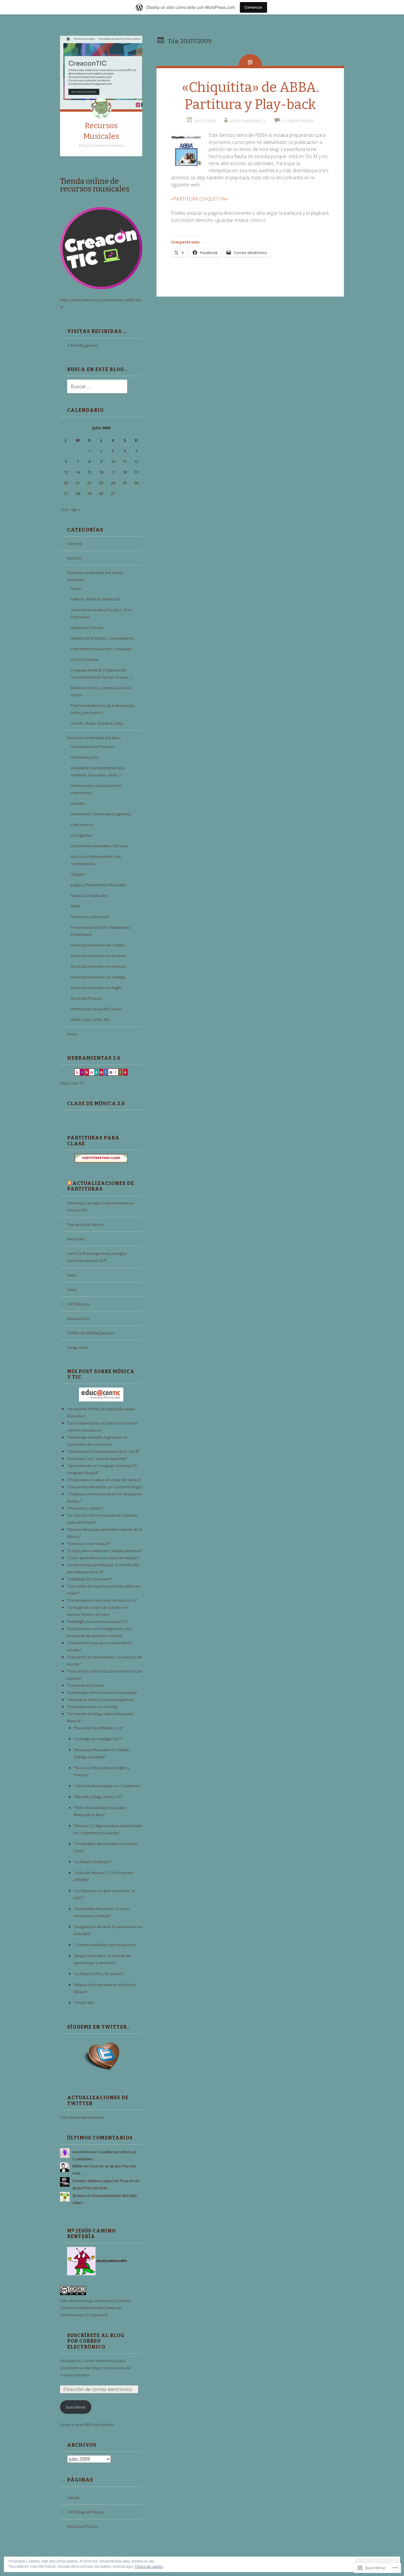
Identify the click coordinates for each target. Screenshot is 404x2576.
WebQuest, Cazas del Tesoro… (98, 1009)
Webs (72, 1034)
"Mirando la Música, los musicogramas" (101, 1700)
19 (136, 472)
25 (125, 483)
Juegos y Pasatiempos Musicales (99, 885)
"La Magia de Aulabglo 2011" (98, 1739)
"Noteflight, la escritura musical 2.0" (97, 1622)
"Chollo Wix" (84, 2003)
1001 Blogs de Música (86, 2512)
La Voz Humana (84, 659)
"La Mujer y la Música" (93, 1862)
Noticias (74, 558)
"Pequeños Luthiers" (85, 1508)
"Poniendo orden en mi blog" (92, 1707)
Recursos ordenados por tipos (94, 738)
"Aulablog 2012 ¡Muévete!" (90, 1579)
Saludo (73, 2497)
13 (66, 472)
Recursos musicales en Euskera (98, 956)
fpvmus (79, 2196)
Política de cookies (149, 2566)
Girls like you (78, 1304)
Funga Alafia (77, 1347)
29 (89, 493)
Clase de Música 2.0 (96, 1104)
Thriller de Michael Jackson (91, 1333)
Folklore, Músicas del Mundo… (97, 599)
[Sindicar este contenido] (69, 1183)
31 (113, 493)
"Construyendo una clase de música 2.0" (102, 1600)
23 (101, 483)
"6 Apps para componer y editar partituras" (104, 1551)
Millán (78, 2166)
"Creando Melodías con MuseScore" (106, 1945)
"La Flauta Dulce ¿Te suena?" (99, 1974)
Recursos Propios (86, 998)
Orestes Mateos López (93, 2181)
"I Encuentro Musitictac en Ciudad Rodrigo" (105, 1487)
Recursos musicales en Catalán (98, 945)
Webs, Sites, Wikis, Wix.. (91, 1019)
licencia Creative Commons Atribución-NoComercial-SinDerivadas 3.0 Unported (96, 2308)
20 (66, 483)
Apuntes (78, 803)
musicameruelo (248, 121)
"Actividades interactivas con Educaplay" (102, 1692)
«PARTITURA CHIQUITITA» (199, 199)
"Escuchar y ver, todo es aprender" (97, 1458)
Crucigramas (81, 835)
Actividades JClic (85, 757)
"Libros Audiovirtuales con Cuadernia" (107, 1786)
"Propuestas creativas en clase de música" (104, 1480)
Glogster (78, 874)
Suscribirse (76, 2407)
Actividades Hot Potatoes (93, 747)
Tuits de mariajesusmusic (82, 2117)
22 (89, 483)
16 (101, 472)
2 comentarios (298, 121)
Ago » (76, 509)
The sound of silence (86, 1224)
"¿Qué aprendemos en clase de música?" (103, 1558)
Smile (72, 1289)
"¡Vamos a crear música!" (88, 1544)
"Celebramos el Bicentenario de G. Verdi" (103, 1451)
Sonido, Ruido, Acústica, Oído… (98, 723)
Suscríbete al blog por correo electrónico (96, 2341)
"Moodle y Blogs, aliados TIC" (98, 1797)
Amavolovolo (78, 1318)
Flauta (76, 588)
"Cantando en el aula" (86, 1685)
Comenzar (253, 7)
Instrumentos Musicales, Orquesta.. (102, 649)
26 (136, 483)
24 (113, 483)
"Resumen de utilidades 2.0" (98, 1728)
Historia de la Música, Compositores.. (103, 638)
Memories (76, 1239)
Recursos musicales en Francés (98, 966)
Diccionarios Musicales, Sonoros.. (100, 846)
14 (78, 472)
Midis (75, 906)
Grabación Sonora (87, 627)
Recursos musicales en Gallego (98, 977)
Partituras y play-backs (90, 917)
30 (101, 493)
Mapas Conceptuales (89, 895)
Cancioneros (82, 824)
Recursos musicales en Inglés (96, 988)
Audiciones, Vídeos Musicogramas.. (101, 814)
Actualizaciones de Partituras (101, 1186)
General (74, 544)
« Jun (64, 509)
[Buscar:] (94, 387)
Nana (72, 1275)
